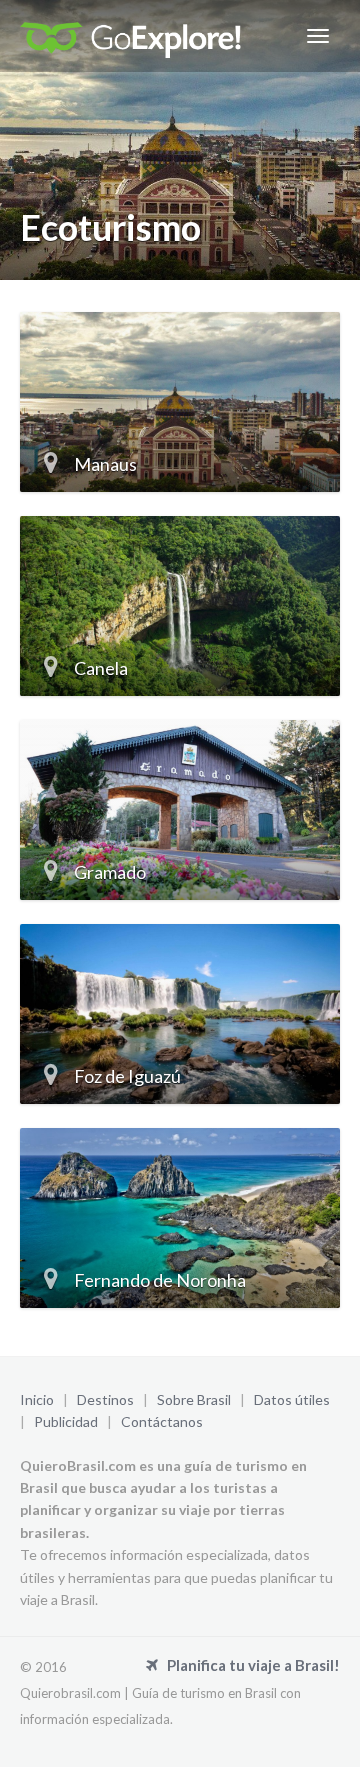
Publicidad (66, 1421)
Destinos (105, 1399)
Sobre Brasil (194, 1399)
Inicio (37, 1399)
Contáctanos (162, 1421)
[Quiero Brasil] (130, 36)
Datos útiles (292, 1399)
